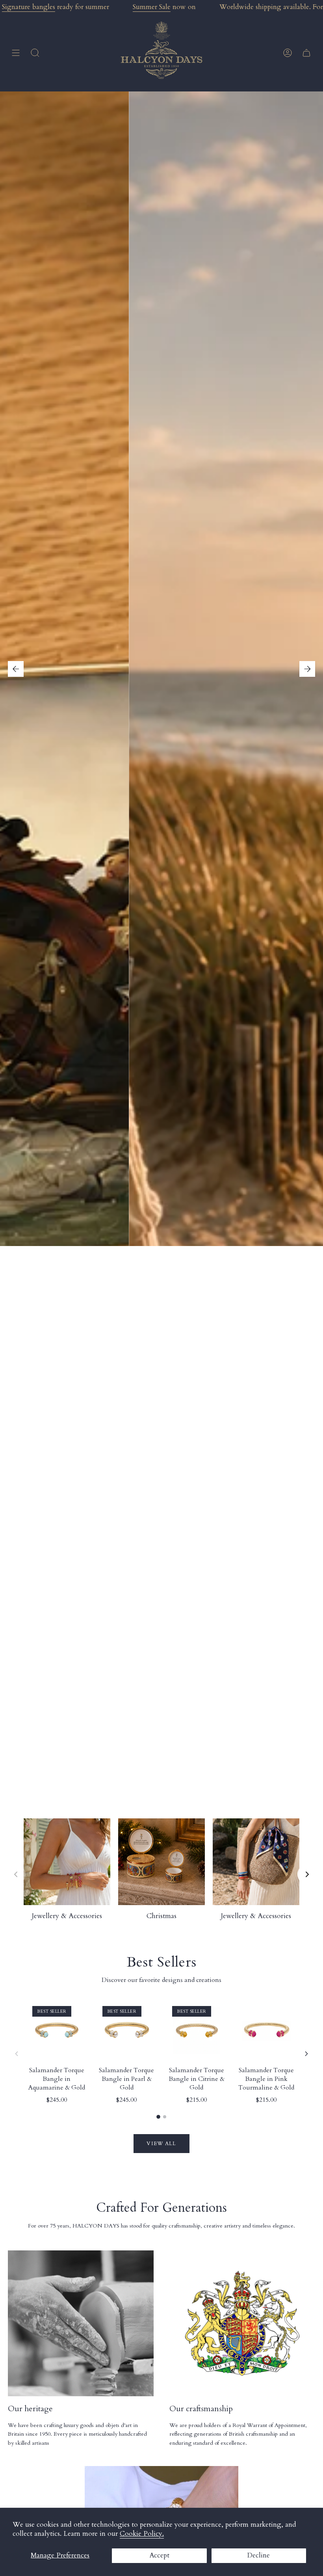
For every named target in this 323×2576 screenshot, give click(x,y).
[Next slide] (307, 1874)
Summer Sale (152, 7)
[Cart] (306, 53)
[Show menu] (16, 53)
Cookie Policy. (142, 2534)
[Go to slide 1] (158, 2117)
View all (161, 2144)
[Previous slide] (16, 1874)
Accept (159, 2555)
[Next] (307, 669)
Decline (259, 2555)
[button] (35, 53)
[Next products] (306, 2054)
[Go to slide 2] (165, 2117)
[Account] (288, 53)
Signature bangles (29, 7)
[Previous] (16, 669)
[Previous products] (17, 2054)
